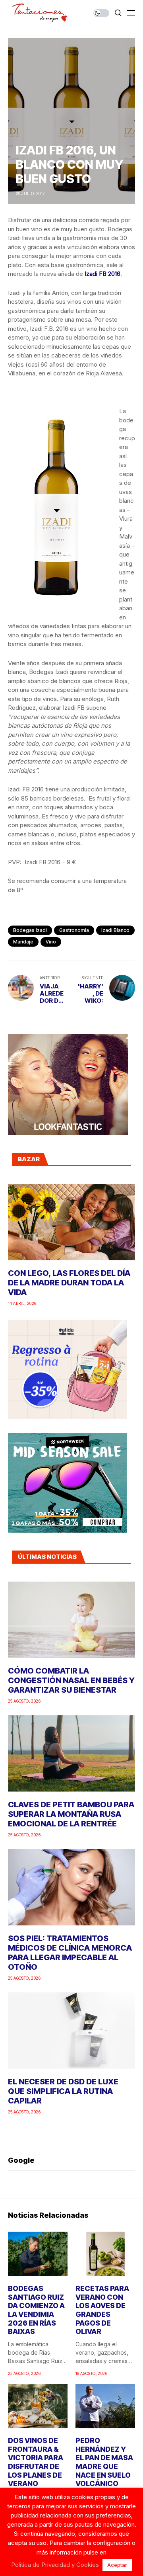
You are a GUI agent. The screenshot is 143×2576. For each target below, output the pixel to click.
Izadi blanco (115, 930)
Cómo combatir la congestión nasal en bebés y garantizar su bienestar (71, 1680)
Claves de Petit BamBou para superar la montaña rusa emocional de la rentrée (71, 1814)
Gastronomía (74, 930)
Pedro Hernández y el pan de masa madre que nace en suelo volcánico (104, 2462)
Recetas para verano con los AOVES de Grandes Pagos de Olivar (102, 2310)
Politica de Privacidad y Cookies (55, 2565)
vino (51, 942)
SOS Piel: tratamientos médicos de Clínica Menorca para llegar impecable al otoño (70, 1953)
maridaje (23, 942)
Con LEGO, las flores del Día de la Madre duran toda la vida (69, 1283)
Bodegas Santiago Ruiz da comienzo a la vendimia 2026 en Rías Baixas (36, 2310)
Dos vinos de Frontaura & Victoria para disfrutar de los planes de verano (36, 2462)
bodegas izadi (30, 930)
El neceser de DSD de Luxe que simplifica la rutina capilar (63, 2091)
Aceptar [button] (117, 2565)
